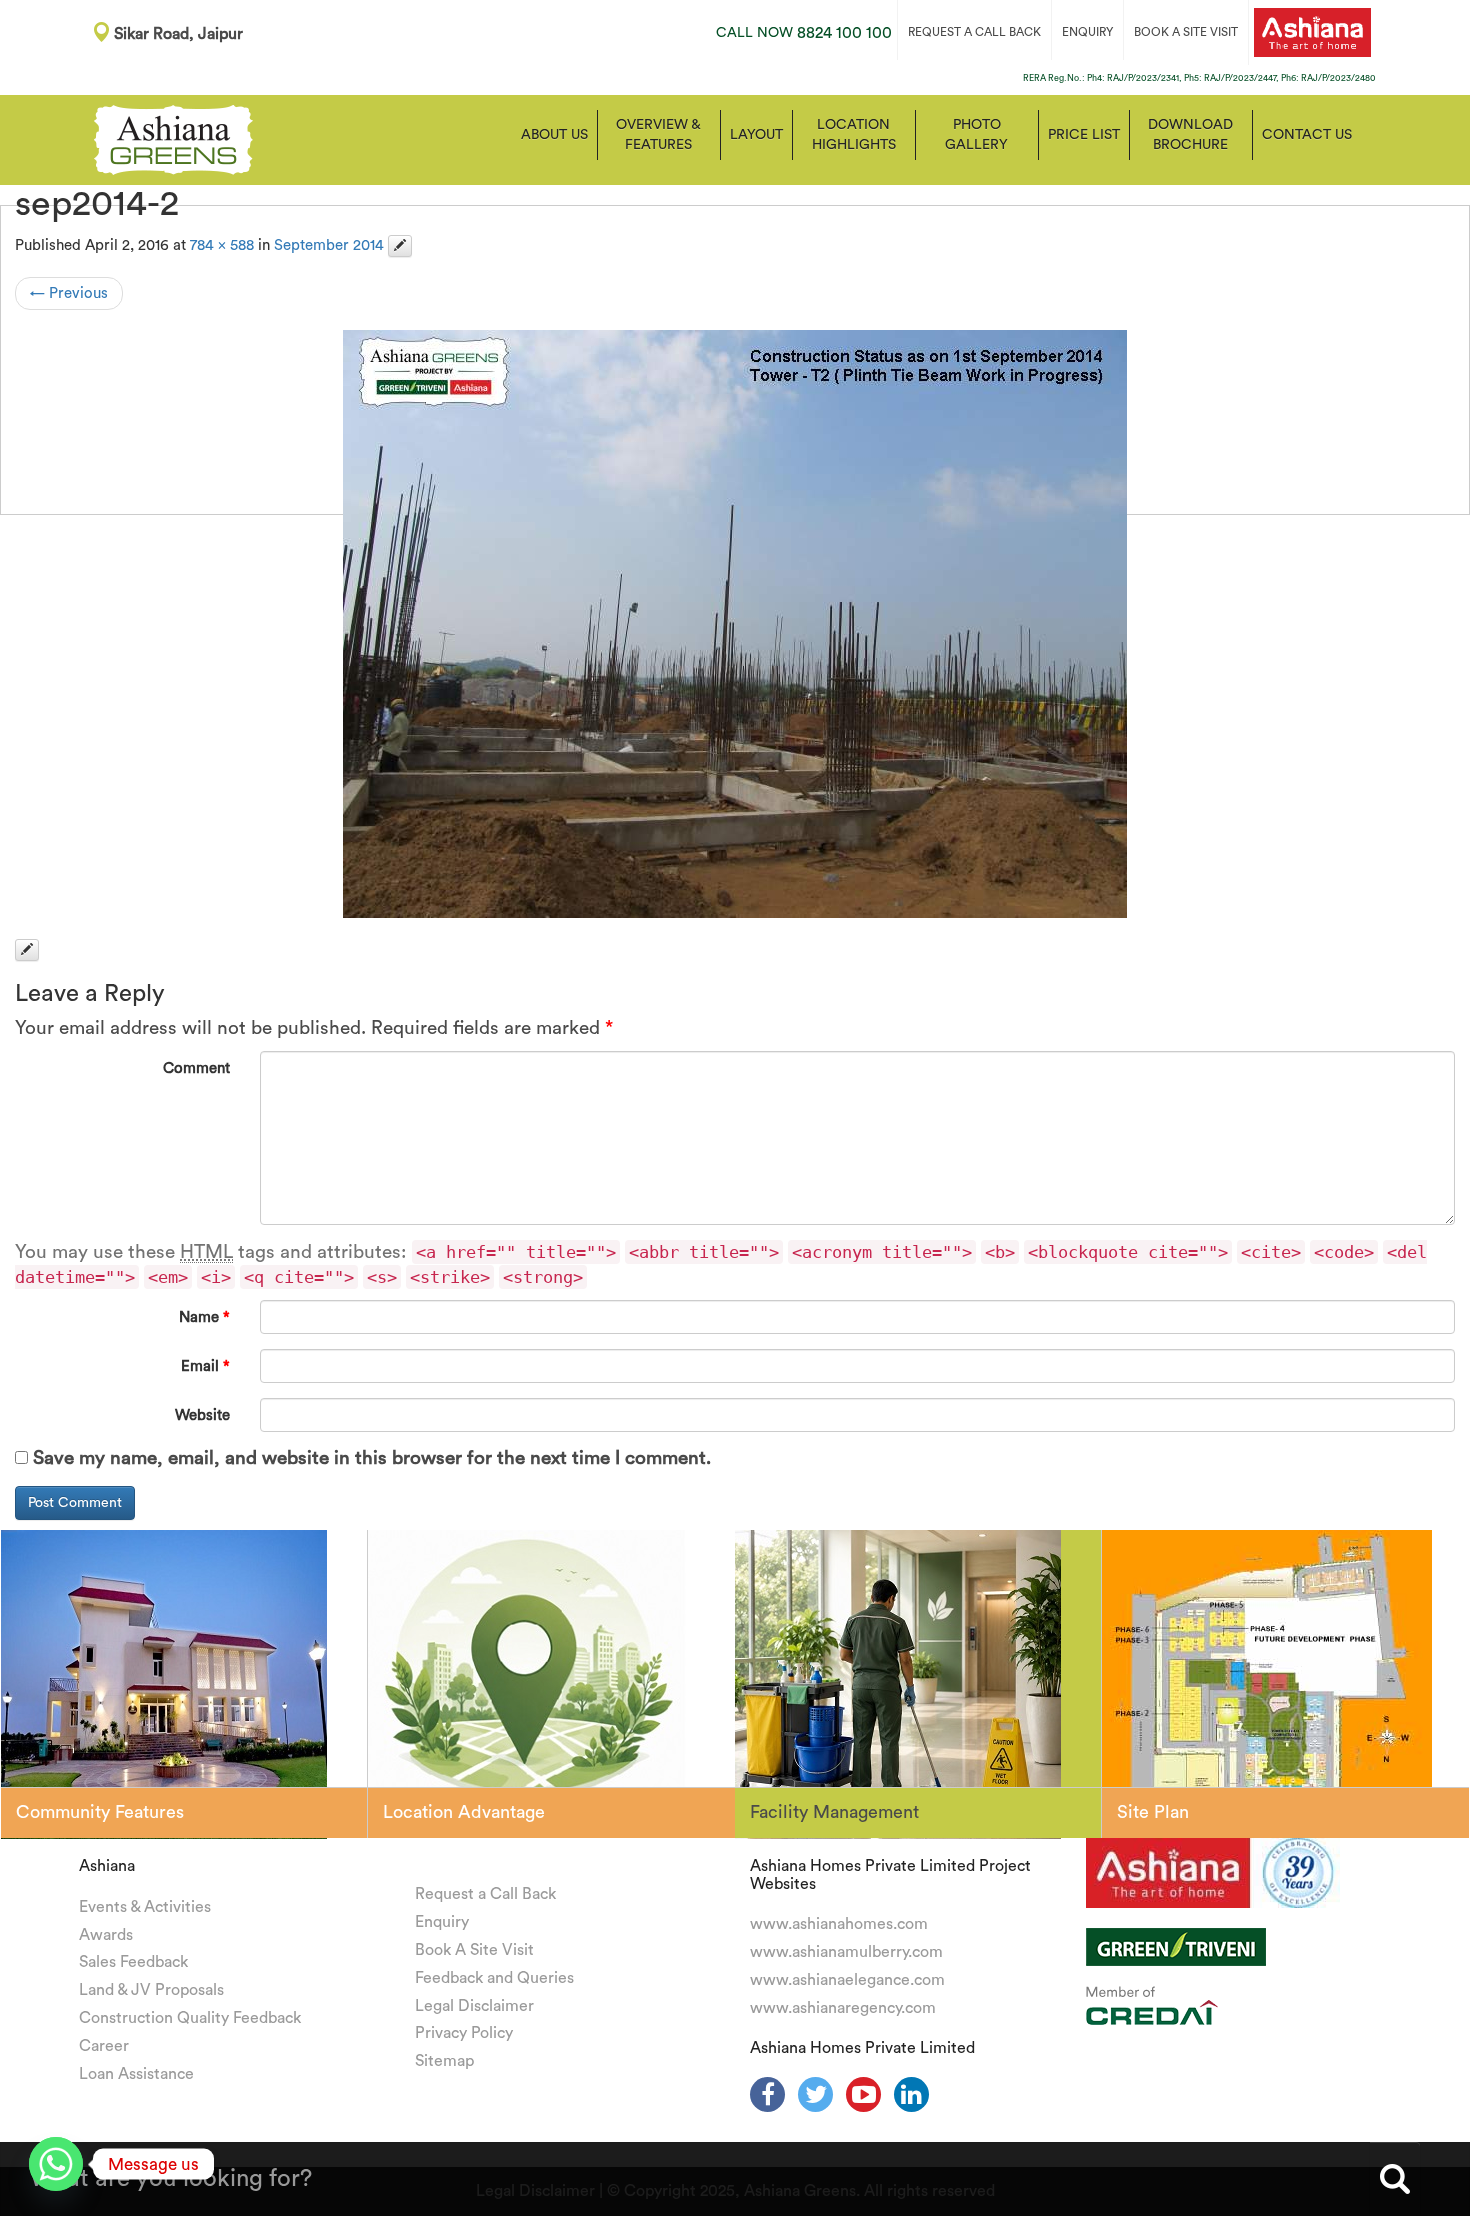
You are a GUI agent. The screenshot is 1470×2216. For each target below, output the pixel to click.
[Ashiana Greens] (173, 138)
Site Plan (1153, 1812)
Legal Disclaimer (474, 2006)
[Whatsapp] (56, 2164)
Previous (69, 293)
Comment (196, 1068)
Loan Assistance (136, 2074)
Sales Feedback (133, 1962)
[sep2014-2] (735, 624)
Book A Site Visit (474, 1950)
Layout (756, 135)
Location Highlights (854, 135)
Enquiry (442, 1922)
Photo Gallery (976, 135)
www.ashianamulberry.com (846, 1952)
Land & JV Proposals (151, 1990)
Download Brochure (1190, 135)
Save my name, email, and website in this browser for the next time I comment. (372, 1458)
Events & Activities (145, 1907)
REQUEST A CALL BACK (974, 32)
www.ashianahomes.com (839, 1924)
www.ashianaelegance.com (847, 1980)
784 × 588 (222, 245)
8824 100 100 (804, 33)
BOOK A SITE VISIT (1186, 32)
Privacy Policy (464, 2033)
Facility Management (834, 1812)
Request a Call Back (485, 1894)
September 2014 (329, 245)
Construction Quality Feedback (190, 2018)
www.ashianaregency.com (843, 2008)
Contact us (1307, 135)
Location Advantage (464, 1812)
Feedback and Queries (494, 1978)
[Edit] (400, 246)
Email (205, 1366)
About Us (554, 135)
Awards (106, 1935)
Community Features (100, 1812)
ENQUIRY (1087, 32)
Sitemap (444, 2061)
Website (202, 1415)
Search (1395, 2179)
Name (204, 1317)
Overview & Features (658, 135)
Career (104, 2046)
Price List (1084, 135)
